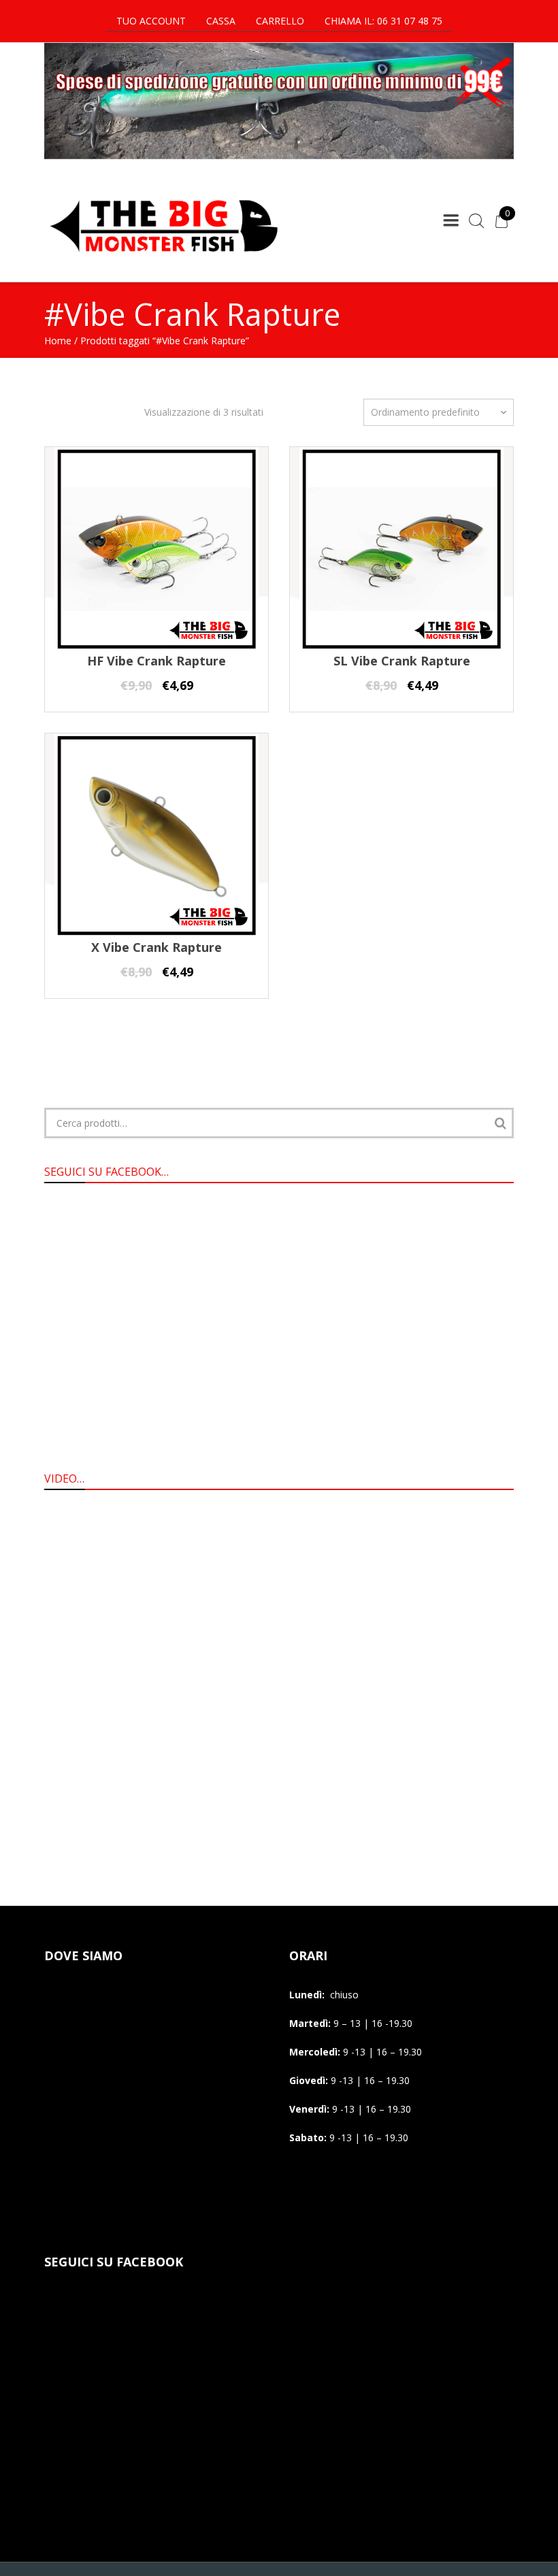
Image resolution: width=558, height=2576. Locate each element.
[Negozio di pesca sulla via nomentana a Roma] (163, 261)
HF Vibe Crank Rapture (157, 661)
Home (58, 341)
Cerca (500, 1123)
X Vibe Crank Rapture (157, 947)
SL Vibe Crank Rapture (402, 661)
